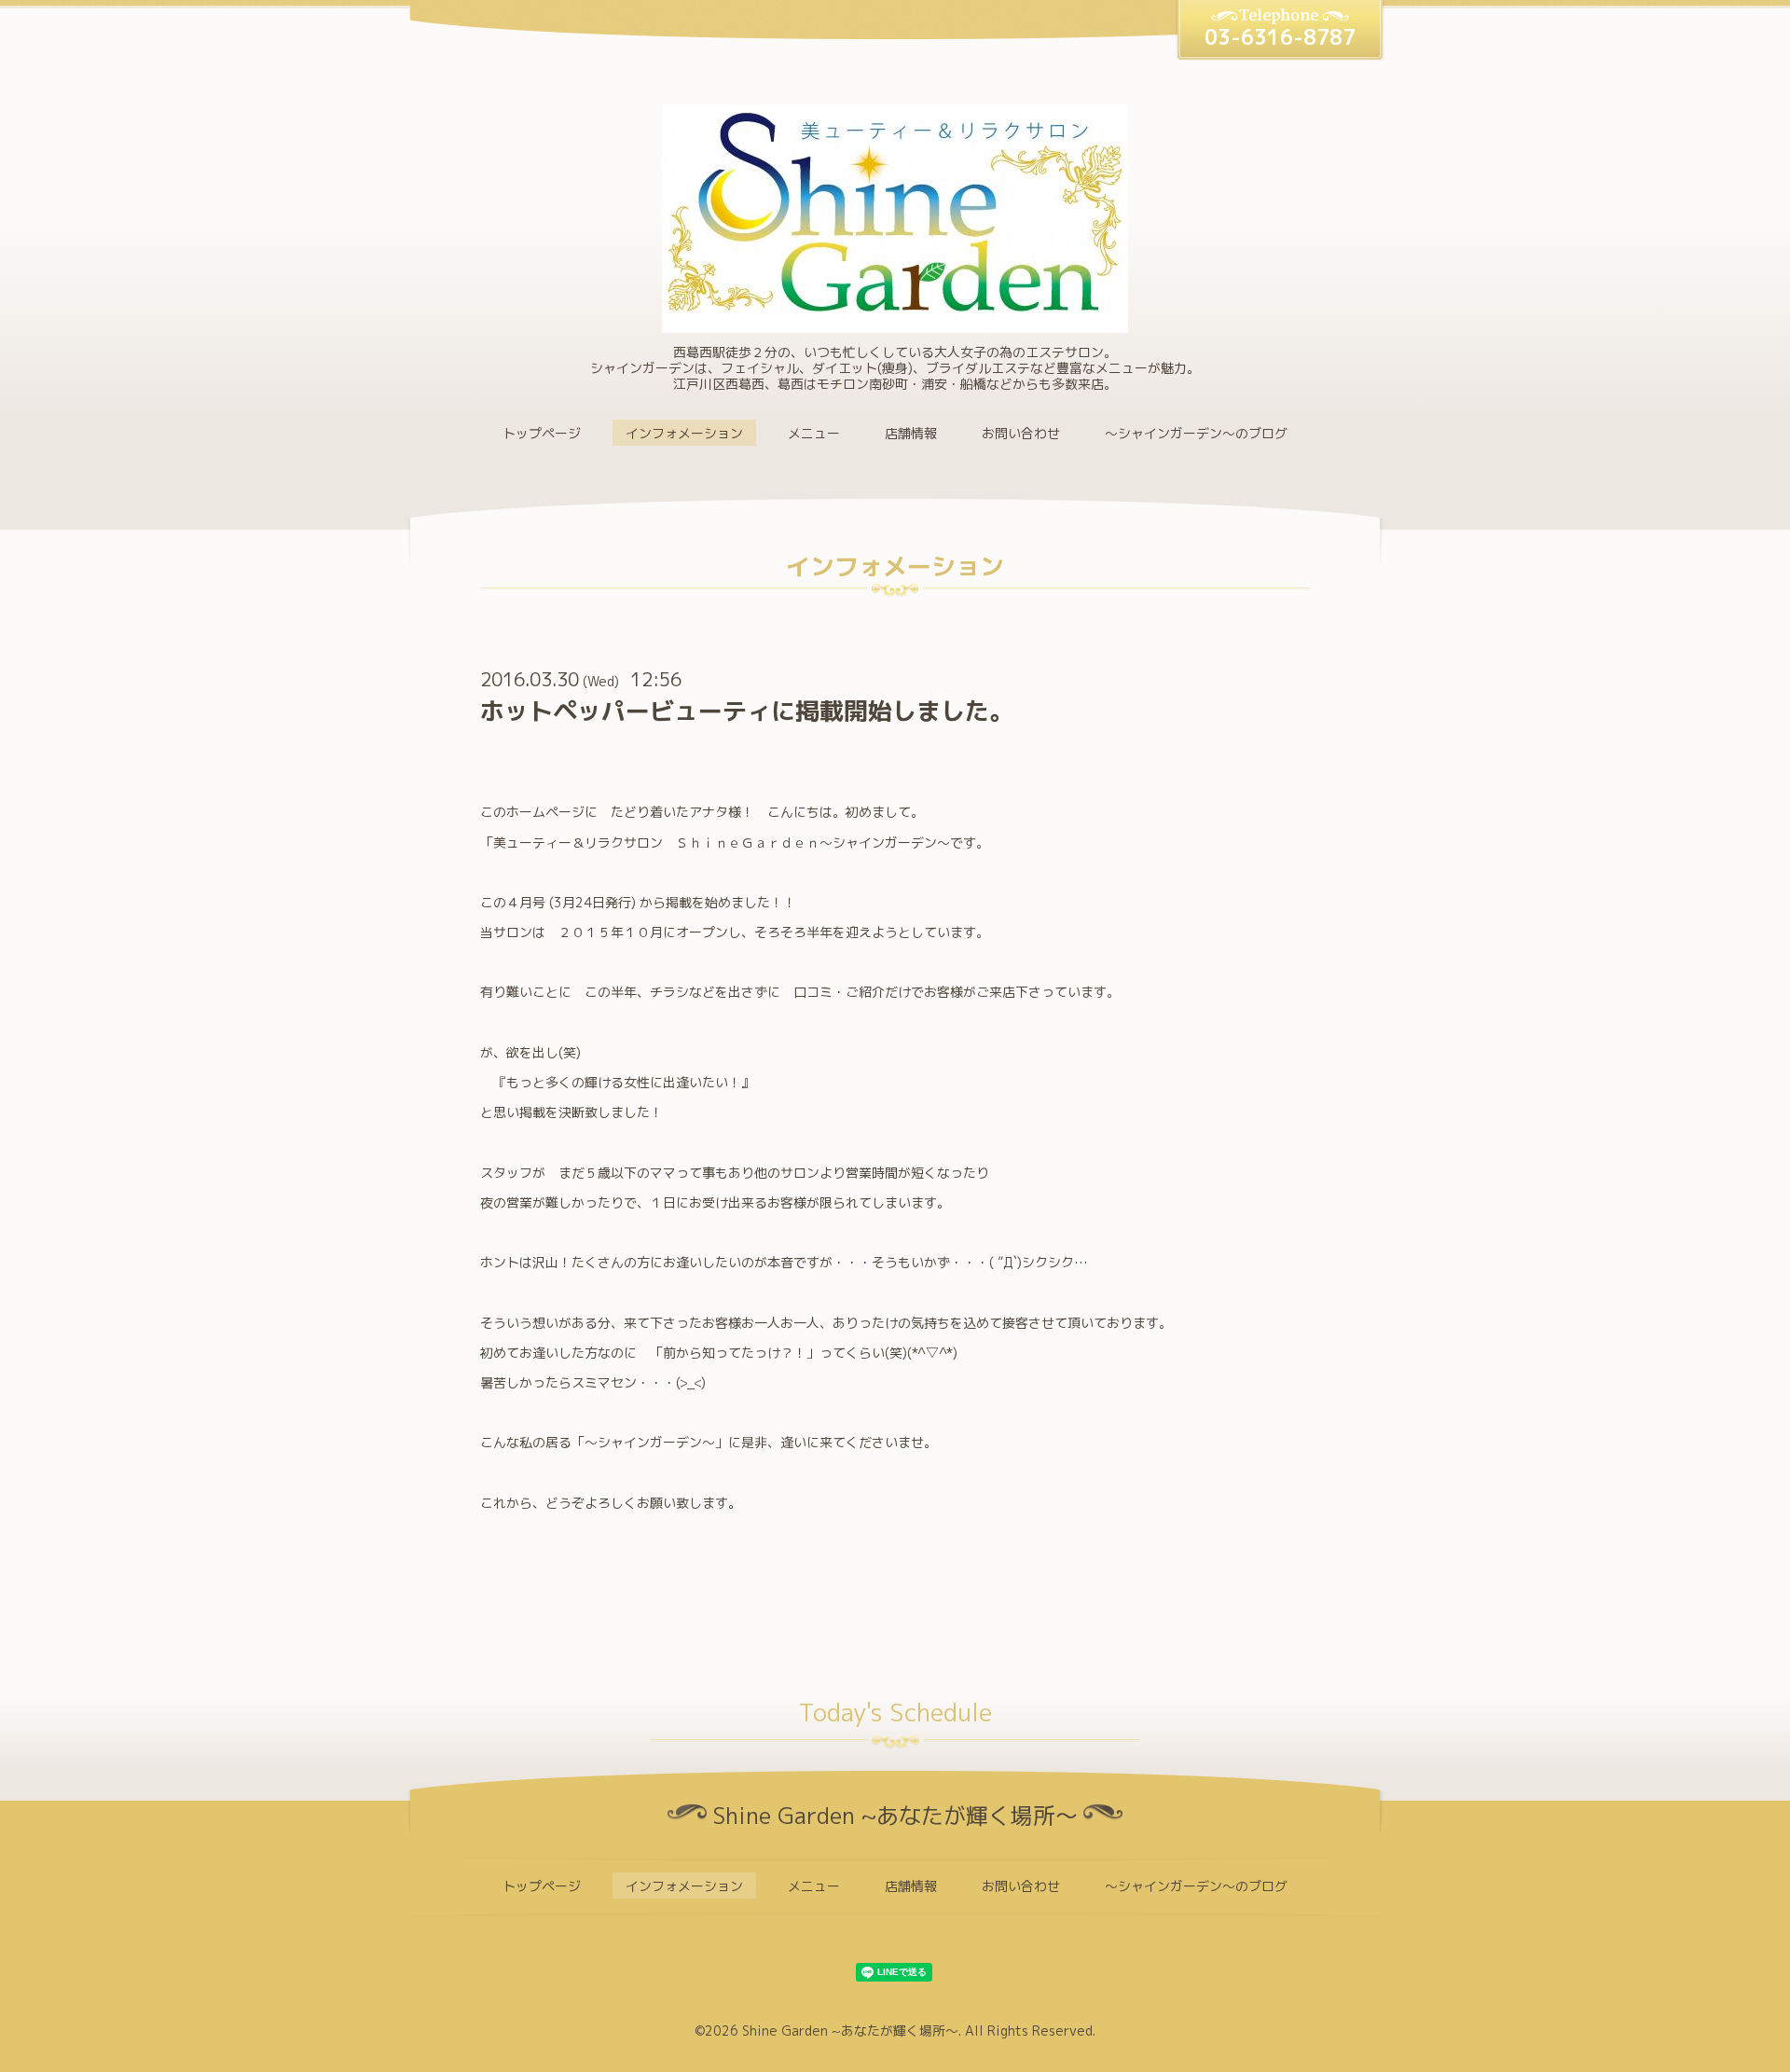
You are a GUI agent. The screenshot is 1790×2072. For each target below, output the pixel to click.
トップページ (542, 433)
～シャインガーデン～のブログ (1196, 433)
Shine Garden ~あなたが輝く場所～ (850, 2031)
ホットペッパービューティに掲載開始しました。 (747, 711)
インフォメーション (684, 433)
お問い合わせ (1021, 433)
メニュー (814, 433)
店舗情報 (911, 433)
